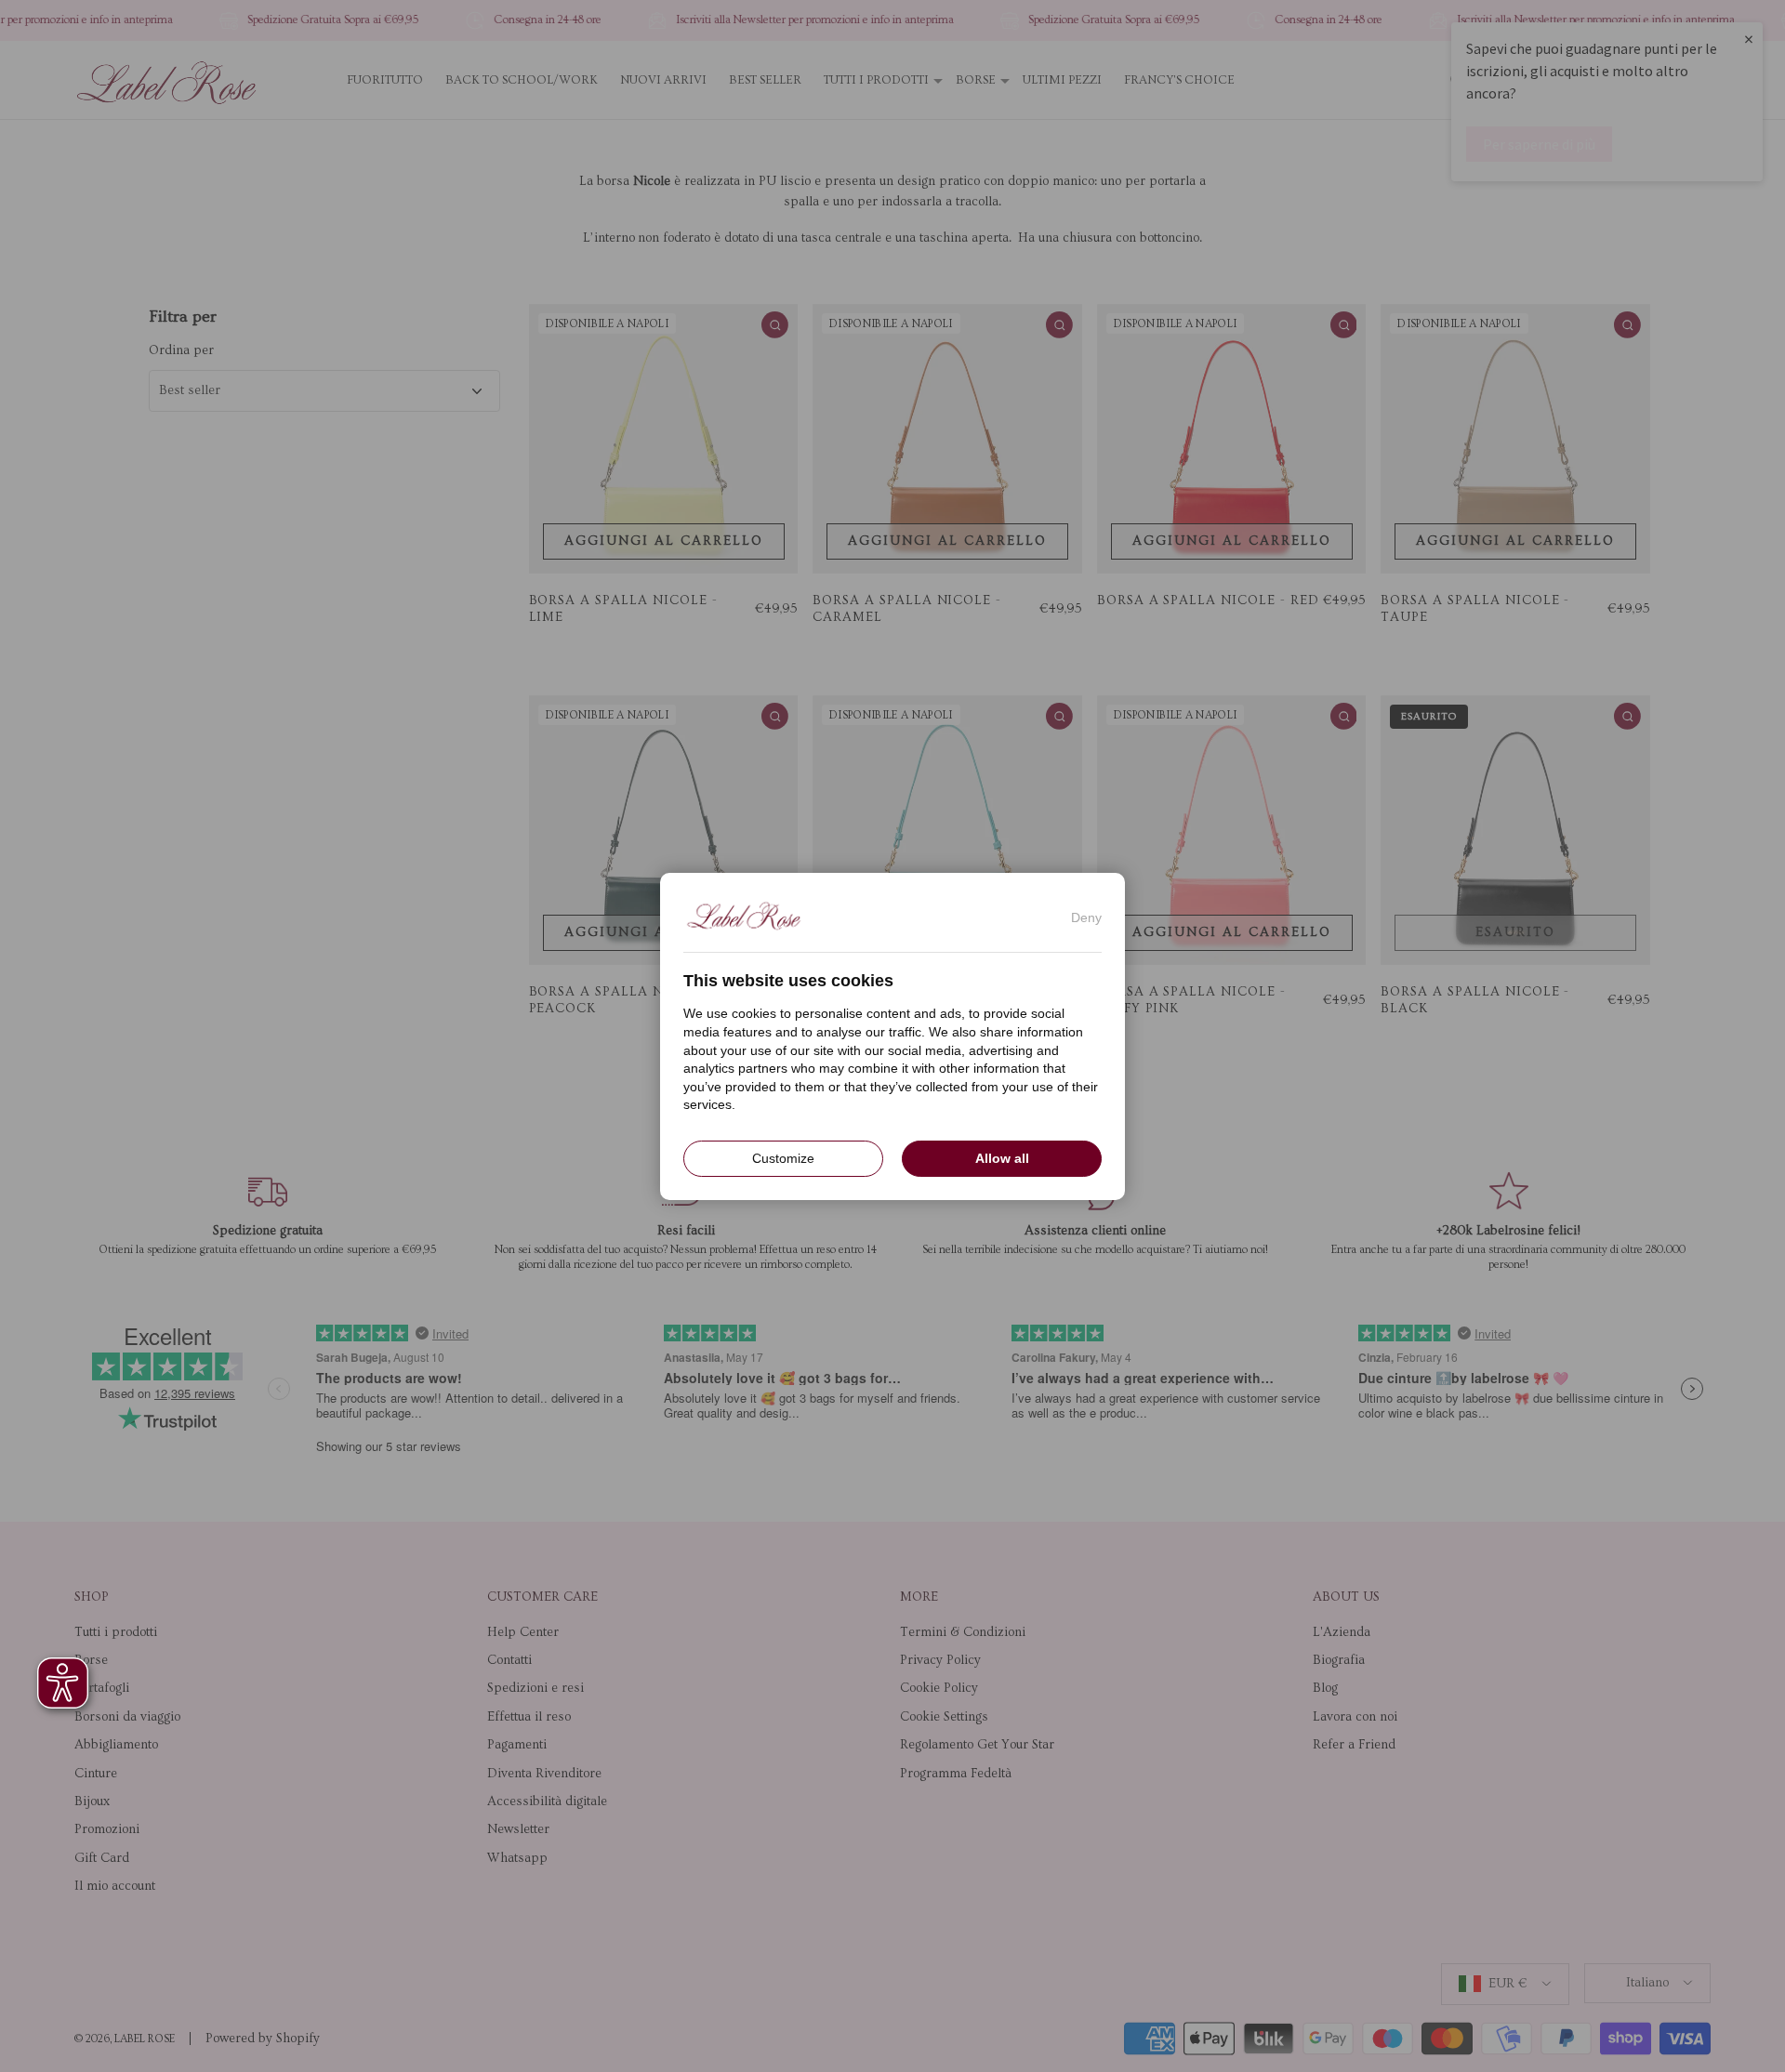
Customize (783, 1157)
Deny (1086, 917)
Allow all (1002, 1157)
